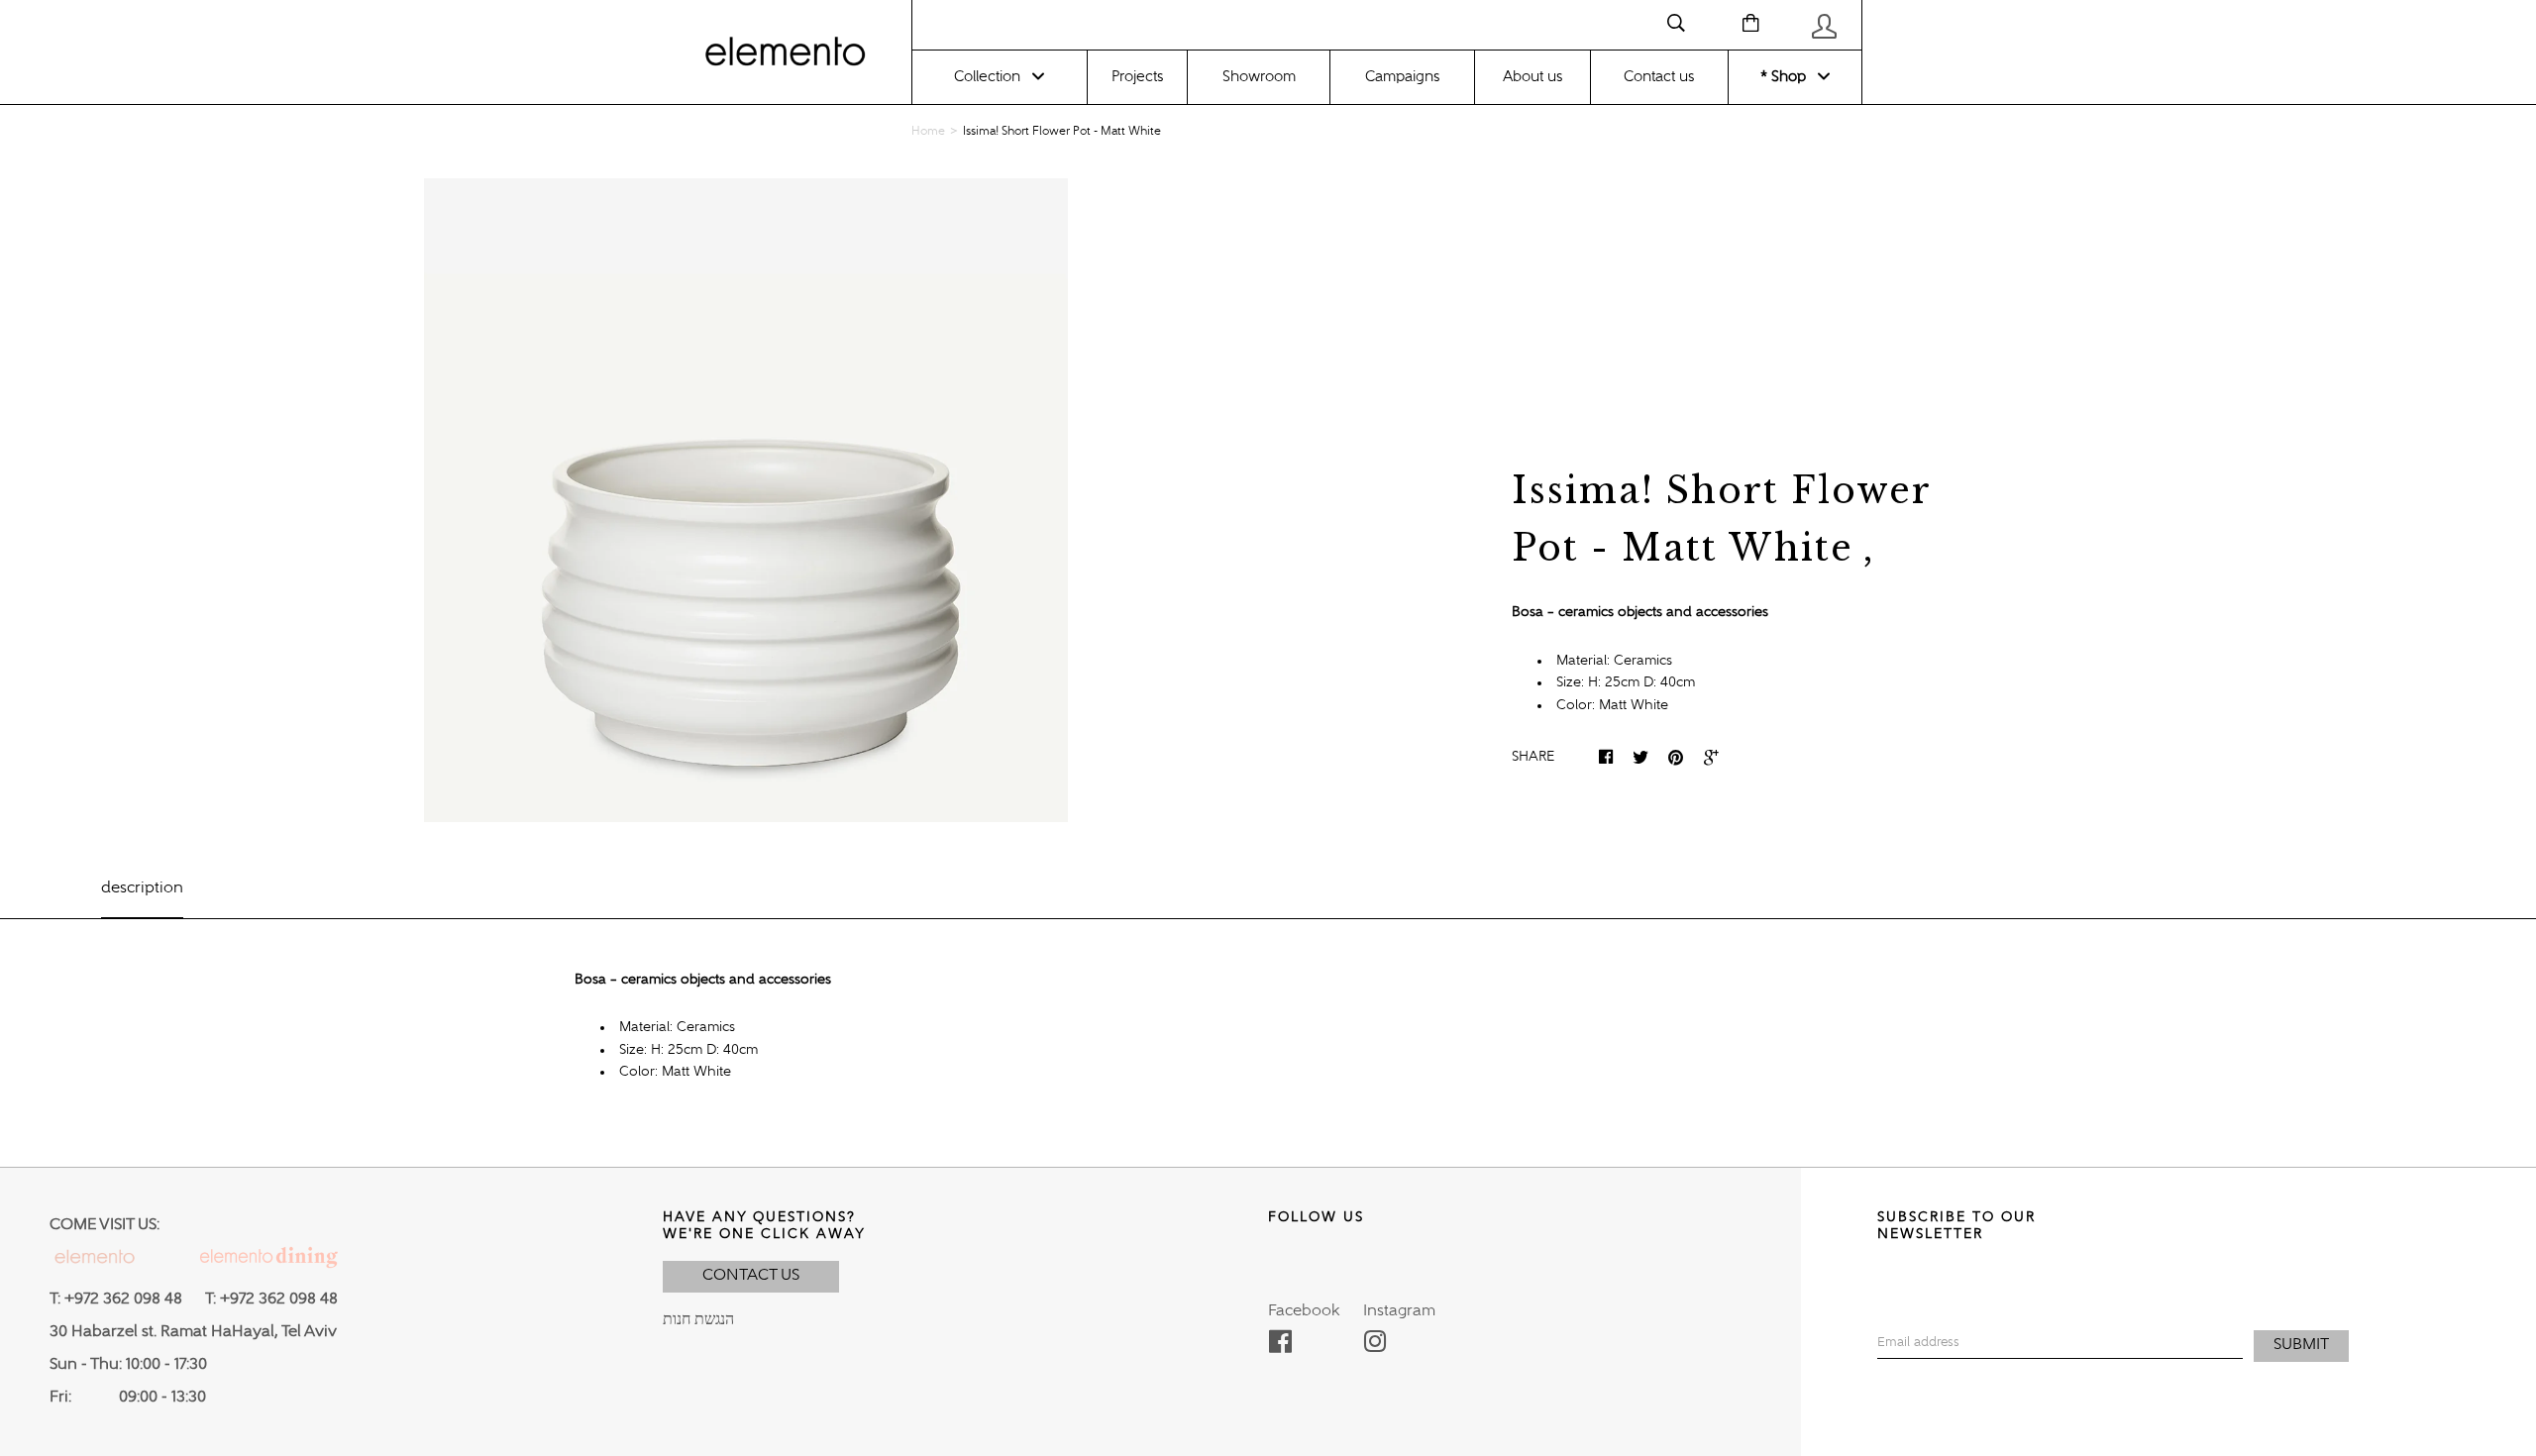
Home (928, 132)
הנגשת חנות (698, 1320)
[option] (746, 500)
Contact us (1659, 77)
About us (1532, 77)
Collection (987, 77)
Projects (1137, 77)
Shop (1787, 77)
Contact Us (751, 1276)
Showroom (1259, 77)
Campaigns (1402, 77)
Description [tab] (142, 888)
